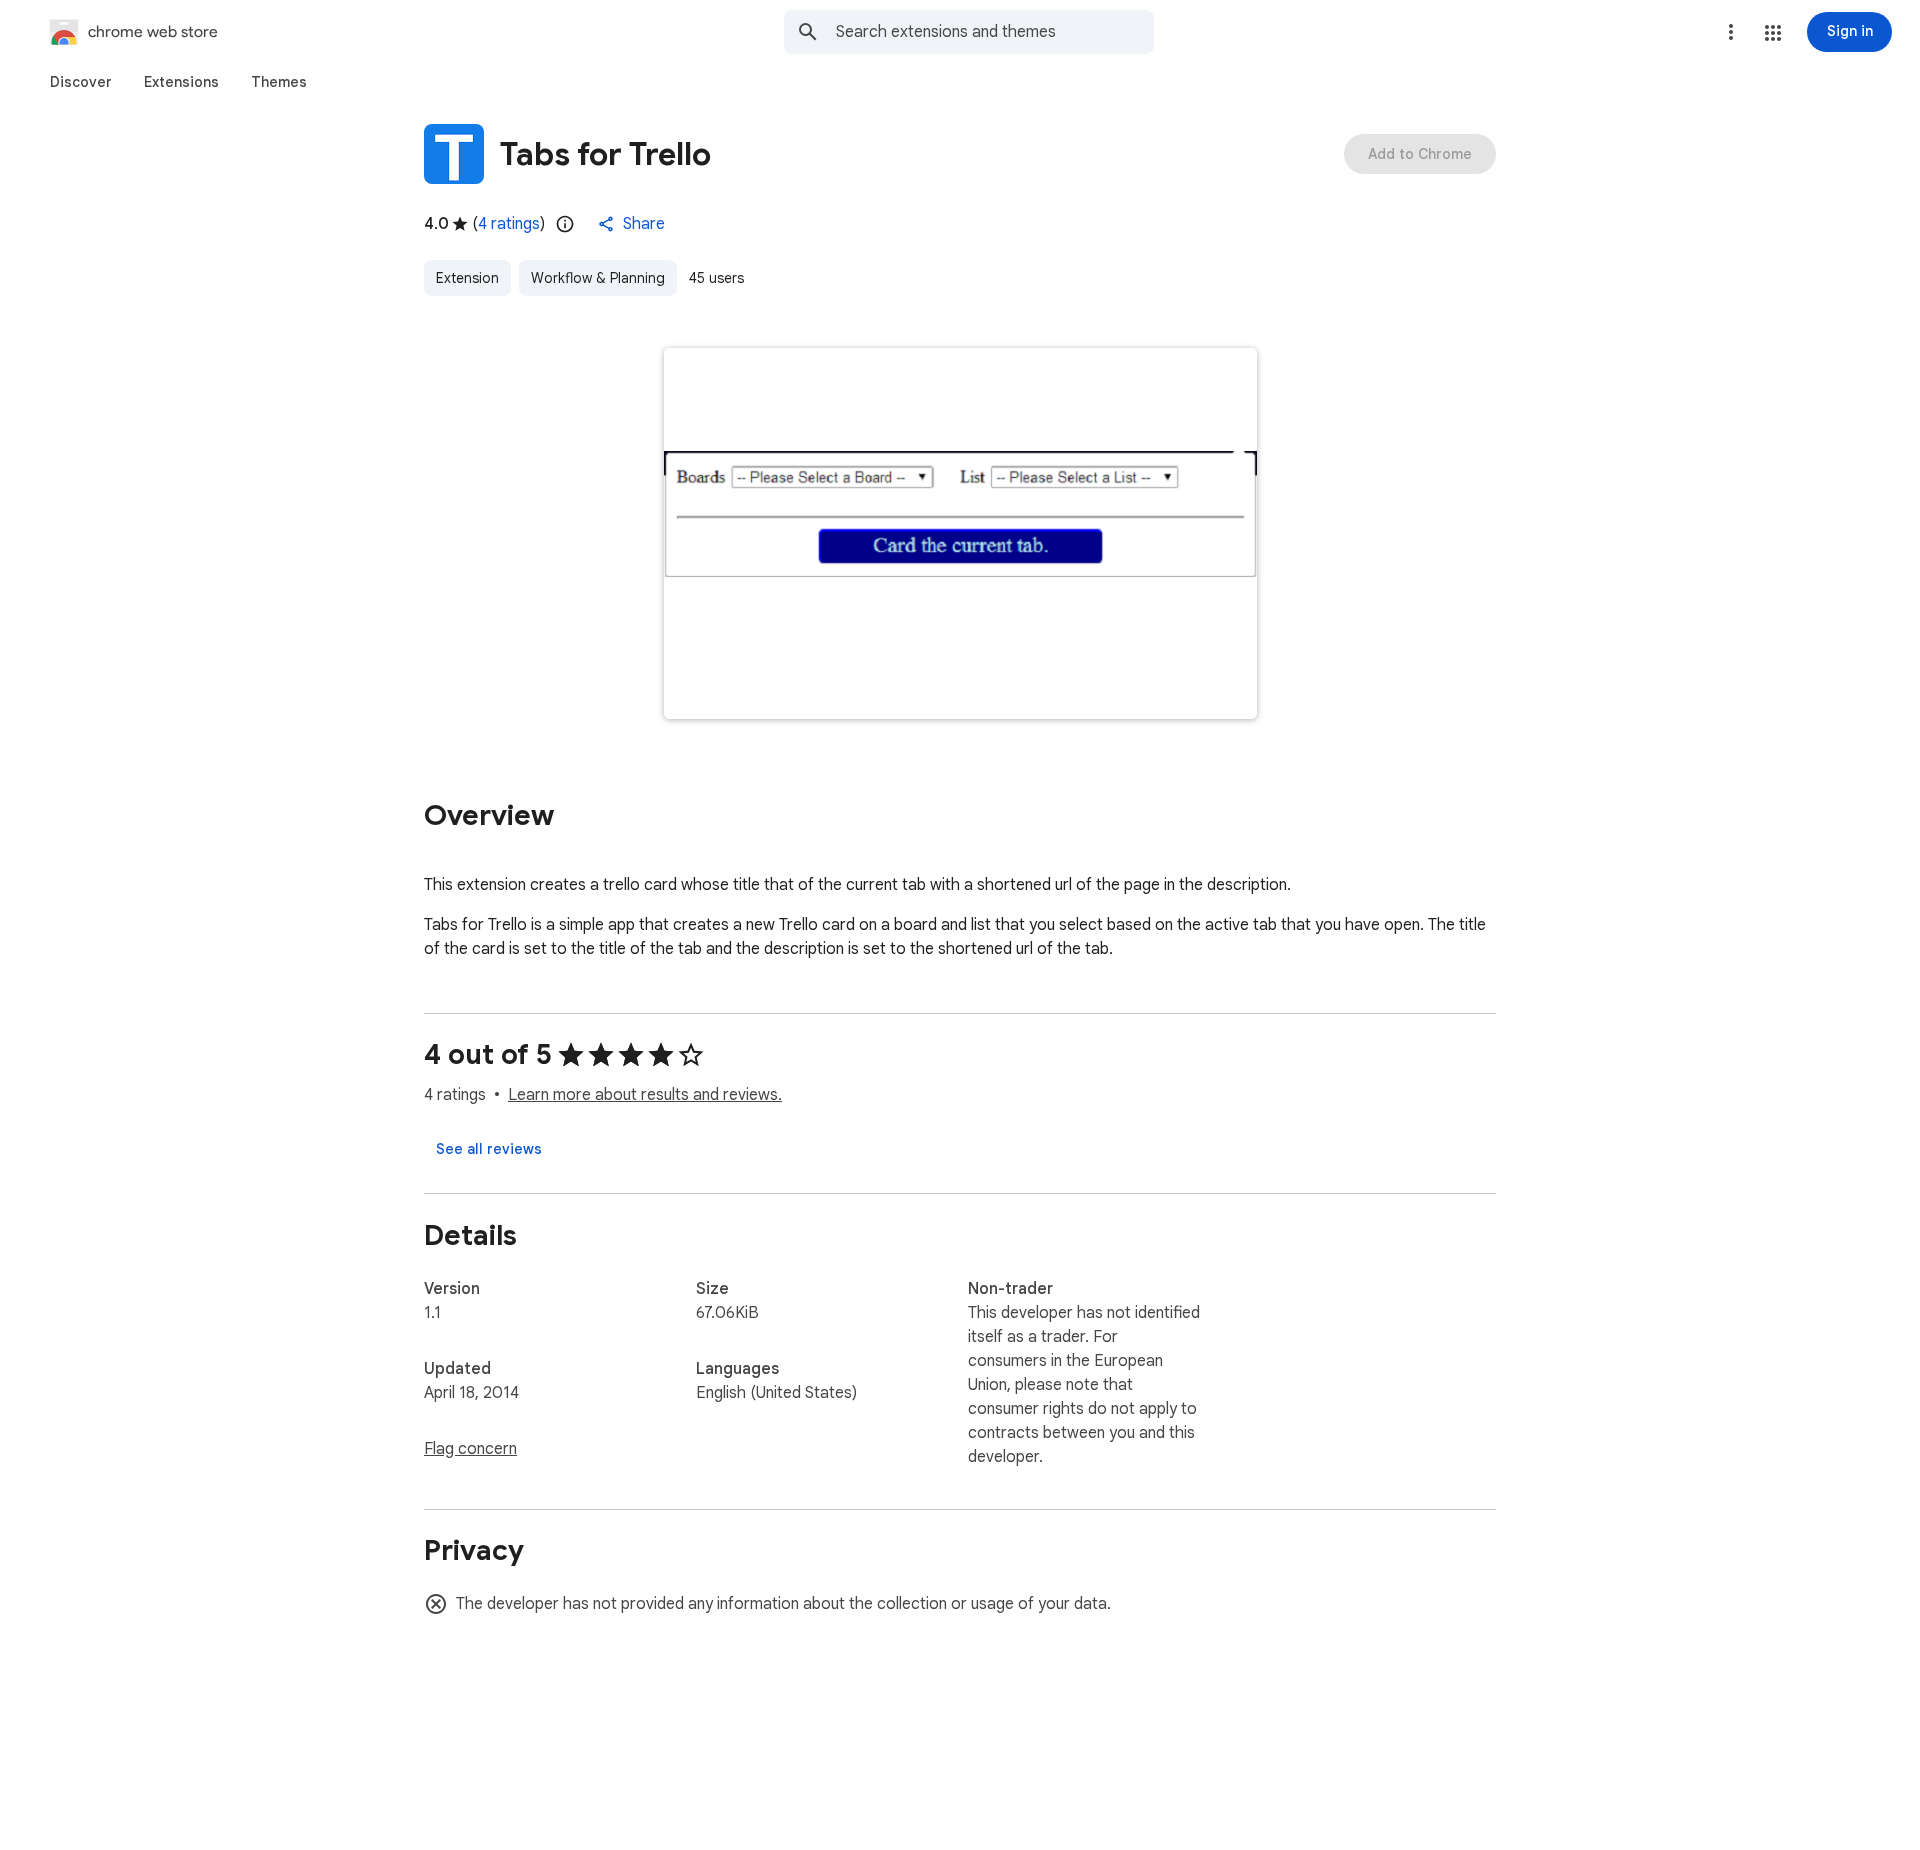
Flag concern (470, 1449)
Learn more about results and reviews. (645, 1095)
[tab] (81, 82)
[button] (1773, 33)
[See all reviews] (489, 1149)
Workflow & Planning (598, 278)
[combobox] (995, 32)
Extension (467, 278)
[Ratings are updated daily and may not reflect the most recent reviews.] (565, 224)
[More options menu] (1731, 32)
